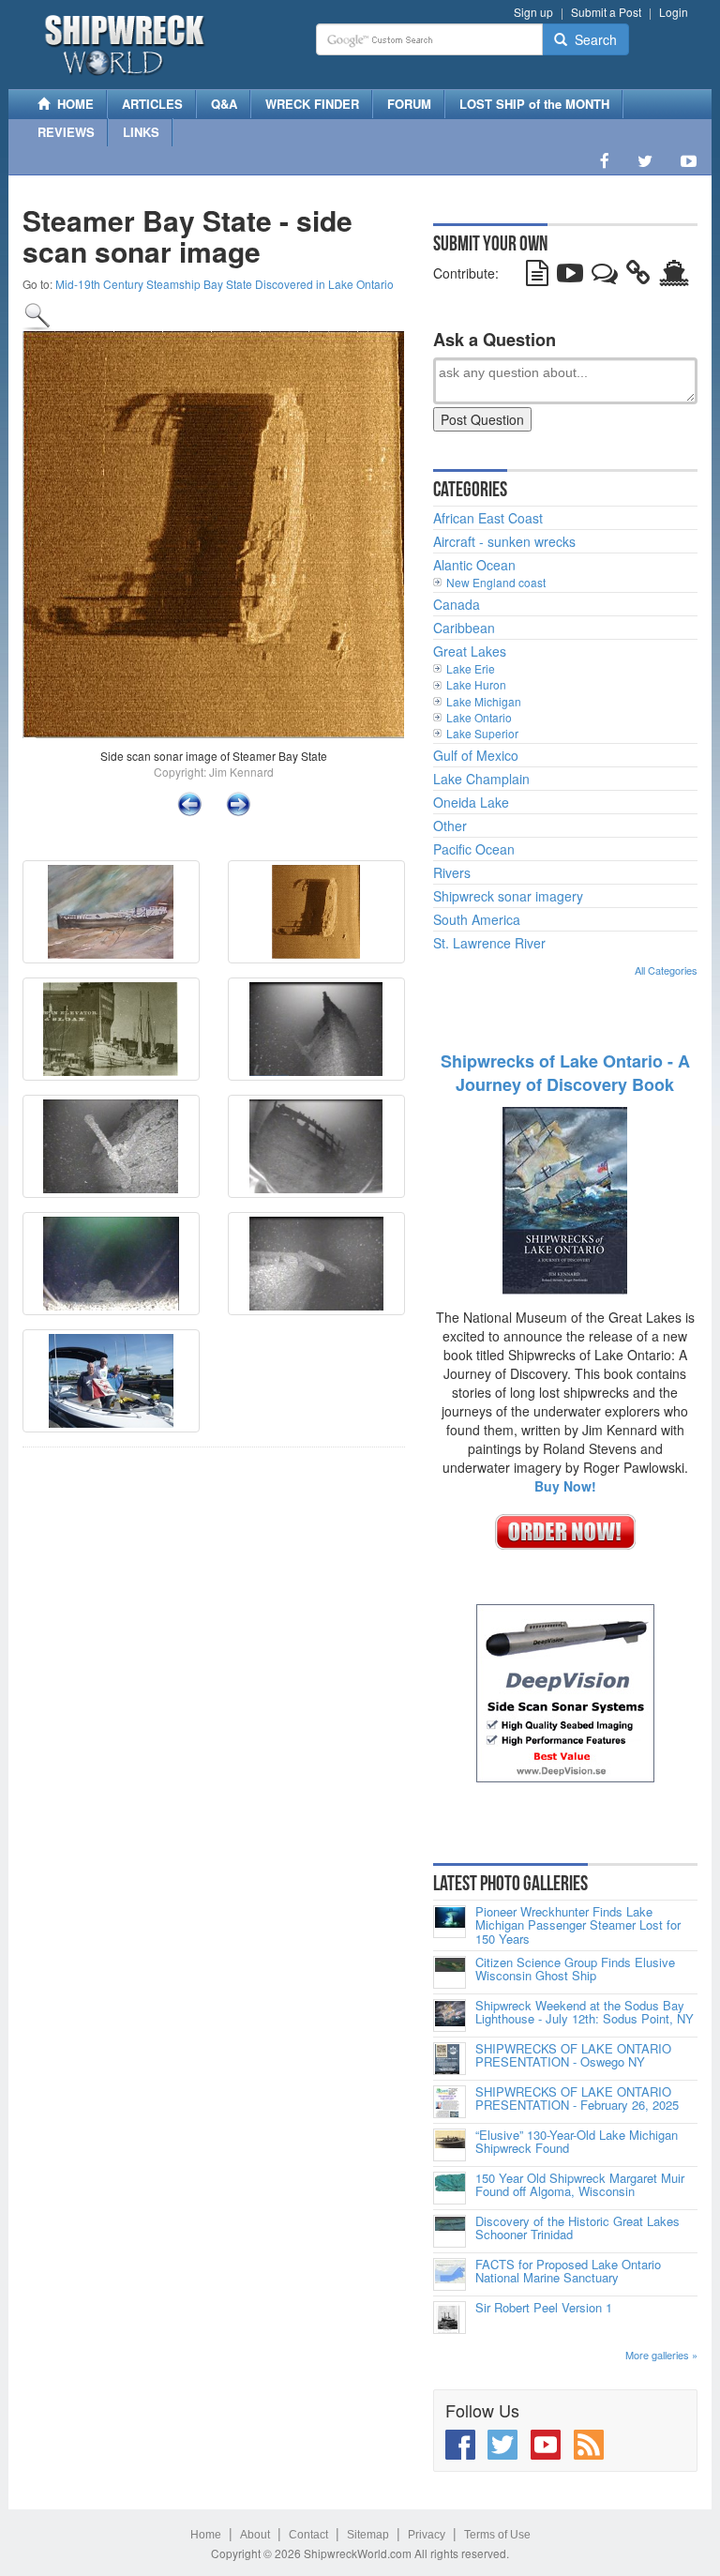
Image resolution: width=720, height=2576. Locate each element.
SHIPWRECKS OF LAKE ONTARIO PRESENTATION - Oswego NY (573, 2056)
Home (206, 2535)
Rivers (452, 872)
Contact (308, 2535)
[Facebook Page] (605, 160)
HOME (72, 104)
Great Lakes (470, 651)
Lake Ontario (479, 717)
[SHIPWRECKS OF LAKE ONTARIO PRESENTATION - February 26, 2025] (450, 2102)
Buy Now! (565, 1486)
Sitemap (368, 2535)
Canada (457, 604)
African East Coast (488, 518)
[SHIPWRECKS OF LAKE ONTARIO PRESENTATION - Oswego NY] (450, 2059)
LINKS (141, 132)
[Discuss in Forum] (605, 277)
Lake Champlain (481, 779)
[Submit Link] (638, 277)
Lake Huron (476, 684)
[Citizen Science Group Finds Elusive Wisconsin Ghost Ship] (450, 1972)
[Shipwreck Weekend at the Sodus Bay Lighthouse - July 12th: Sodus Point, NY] (450, 2015)
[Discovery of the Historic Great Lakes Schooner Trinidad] (450, 2231)
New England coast (496, 582)
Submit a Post (606, 12)
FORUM (409, 104)
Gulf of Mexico (476, 755)
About (255, 2535)
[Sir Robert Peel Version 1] (450, 2318)
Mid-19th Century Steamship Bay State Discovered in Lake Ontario (225, 284)
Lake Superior (482, 733)
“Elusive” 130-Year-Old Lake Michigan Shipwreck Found (577, 2142)
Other (450, 826)
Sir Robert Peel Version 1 (544, 2308)
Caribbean (464, 628)
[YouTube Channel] (689, 160)
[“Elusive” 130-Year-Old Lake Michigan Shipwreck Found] (450, 2145)
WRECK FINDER (312, 104)
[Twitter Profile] (645, 160)
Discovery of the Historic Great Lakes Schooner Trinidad (577, 2228)
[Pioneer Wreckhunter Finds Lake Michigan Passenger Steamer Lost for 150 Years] (450, 1922)
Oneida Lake (471, 802)
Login (674, 12)
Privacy (427, 2535)
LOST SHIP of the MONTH (534, 104)
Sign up (533, 12)
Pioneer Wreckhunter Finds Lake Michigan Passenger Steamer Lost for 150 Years (578, 1925)
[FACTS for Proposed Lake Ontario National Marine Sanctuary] (450, 2274)
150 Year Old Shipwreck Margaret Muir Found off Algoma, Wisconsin (580, 2185)
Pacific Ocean (474, 849)
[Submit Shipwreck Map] (674, 277)
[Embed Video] (570, 277)
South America (477, 919)
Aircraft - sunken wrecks (504, 541)
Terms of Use (497, 2535)
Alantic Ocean (474, 565)
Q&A (224, 104)
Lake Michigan (484, 701)
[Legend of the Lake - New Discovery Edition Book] (565, 1199)
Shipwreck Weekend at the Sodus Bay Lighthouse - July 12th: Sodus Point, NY (585, 2013)
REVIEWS (66, 132)
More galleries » (661, 2355)
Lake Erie (471, 668)
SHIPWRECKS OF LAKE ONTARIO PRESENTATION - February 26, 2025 (577, 2099)
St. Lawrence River (489, 943)
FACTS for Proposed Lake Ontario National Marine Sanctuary (568, 2272)
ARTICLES (152, 104)
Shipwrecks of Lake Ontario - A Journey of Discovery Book (565, 1073)
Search (592, 39)
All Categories (666, 970)
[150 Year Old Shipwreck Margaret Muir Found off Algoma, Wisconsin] (450, 2188)
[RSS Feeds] (589, 2445)
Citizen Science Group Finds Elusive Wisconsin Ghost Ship (575, 1970)
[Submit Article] (537, 277)
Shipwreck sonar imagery (508, 896)
